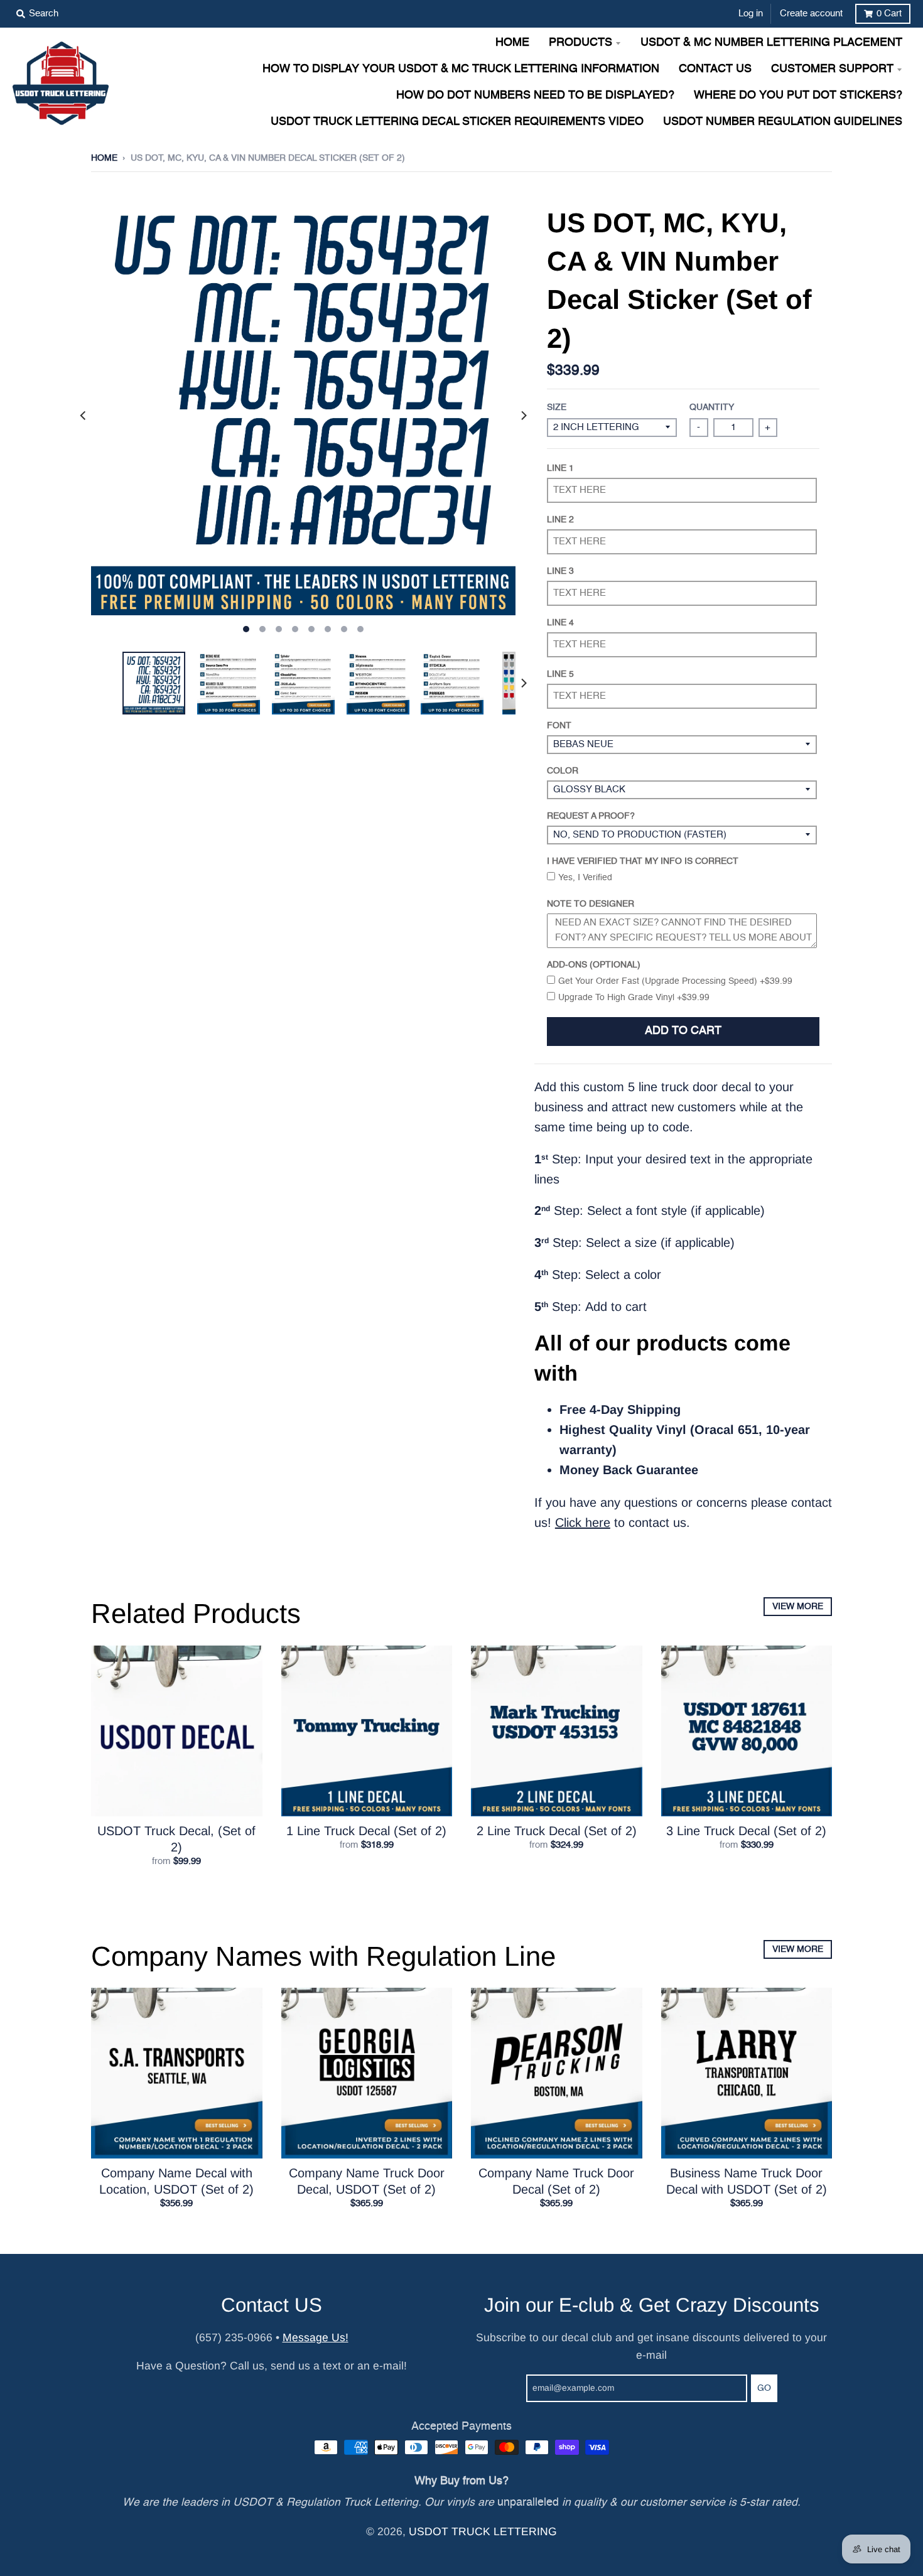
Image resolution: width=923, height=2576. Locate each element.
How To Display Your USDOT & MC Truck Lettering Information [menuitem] (461, 69)
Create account (811, 13)
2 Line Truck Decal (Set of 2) (557, 1831)
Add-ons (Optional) (594, 965)
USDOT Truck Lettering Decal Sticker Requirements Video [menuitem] (457, 122)
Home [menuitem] (512, 43)
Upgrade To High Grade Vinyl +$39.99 (634, 998)
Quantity (712, 407)
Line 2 (560, 520)
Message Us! (316, 2337)
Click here (583, 1522)
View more (798, 1607)
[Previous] (84, 416)
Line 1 (560, 468)
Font (559, 726)
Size (557, 407)
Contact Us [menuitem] (715, 69)
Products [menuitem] (580, 43)
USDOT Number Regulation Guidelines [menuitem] (783, 122)
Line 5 (560, 674)
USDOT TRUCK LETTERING (483, 2531)
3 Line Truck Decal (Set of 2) (746, 1831)
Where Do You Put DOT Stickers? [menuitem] (798, 96)
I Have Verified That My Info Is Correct (643, 861)
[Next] (523, 416)
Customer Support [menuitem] (832, 69)
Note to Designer (591, 904)
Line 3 (560, 571)
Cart (889, 13)
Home (104, 158)
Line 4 (560, 623)
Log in (751, 13)
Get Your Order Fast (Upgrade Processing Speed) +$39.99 (675, 981)
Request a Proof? (591, 816)
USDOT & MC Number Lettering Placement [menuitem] (771, 43)
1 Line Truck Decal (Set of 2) (366, 1831)
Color (563, 771)
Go (764, 2388)
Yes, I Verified (585, 878)
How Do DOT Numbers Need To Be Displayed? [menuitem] (535, 96)
